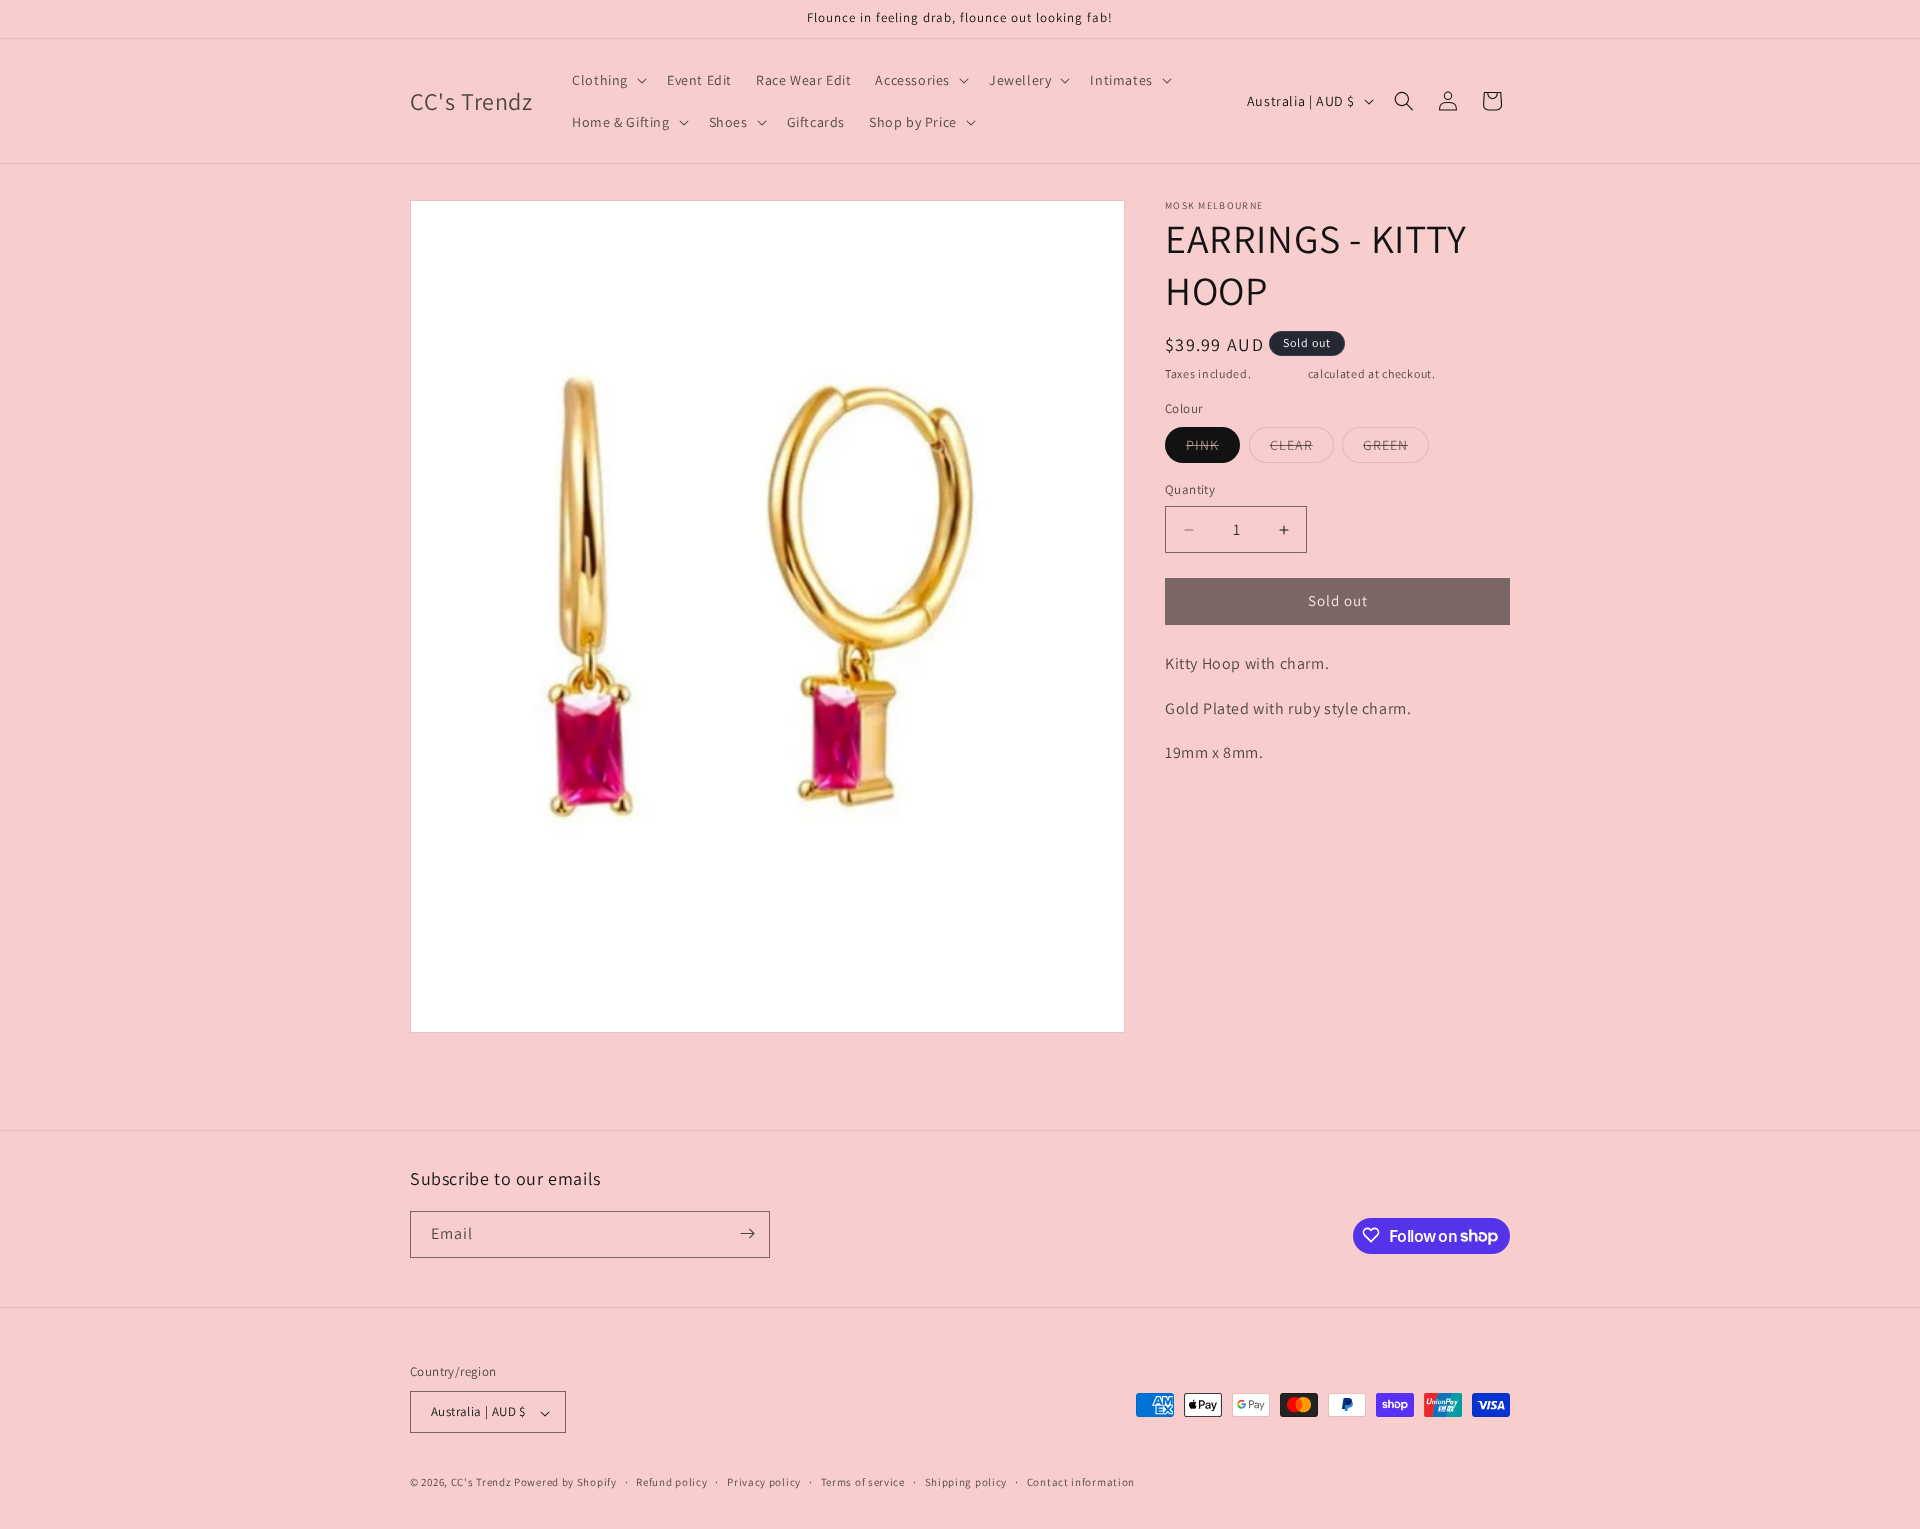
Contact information (1081, 1482)
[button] (607, 80)
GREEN (1396, 450)
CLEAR (1302, 450)
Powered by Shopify (565, 1483)
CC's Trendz (481, 1483)
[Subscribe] (747, 1233)
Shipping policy (966, 1482)
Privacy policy (764, 1482)
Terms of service (863, 1482)
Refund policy (671, 1482)
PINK (1213, 450)
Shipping (1279, 373)
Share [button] (1203, 816)
